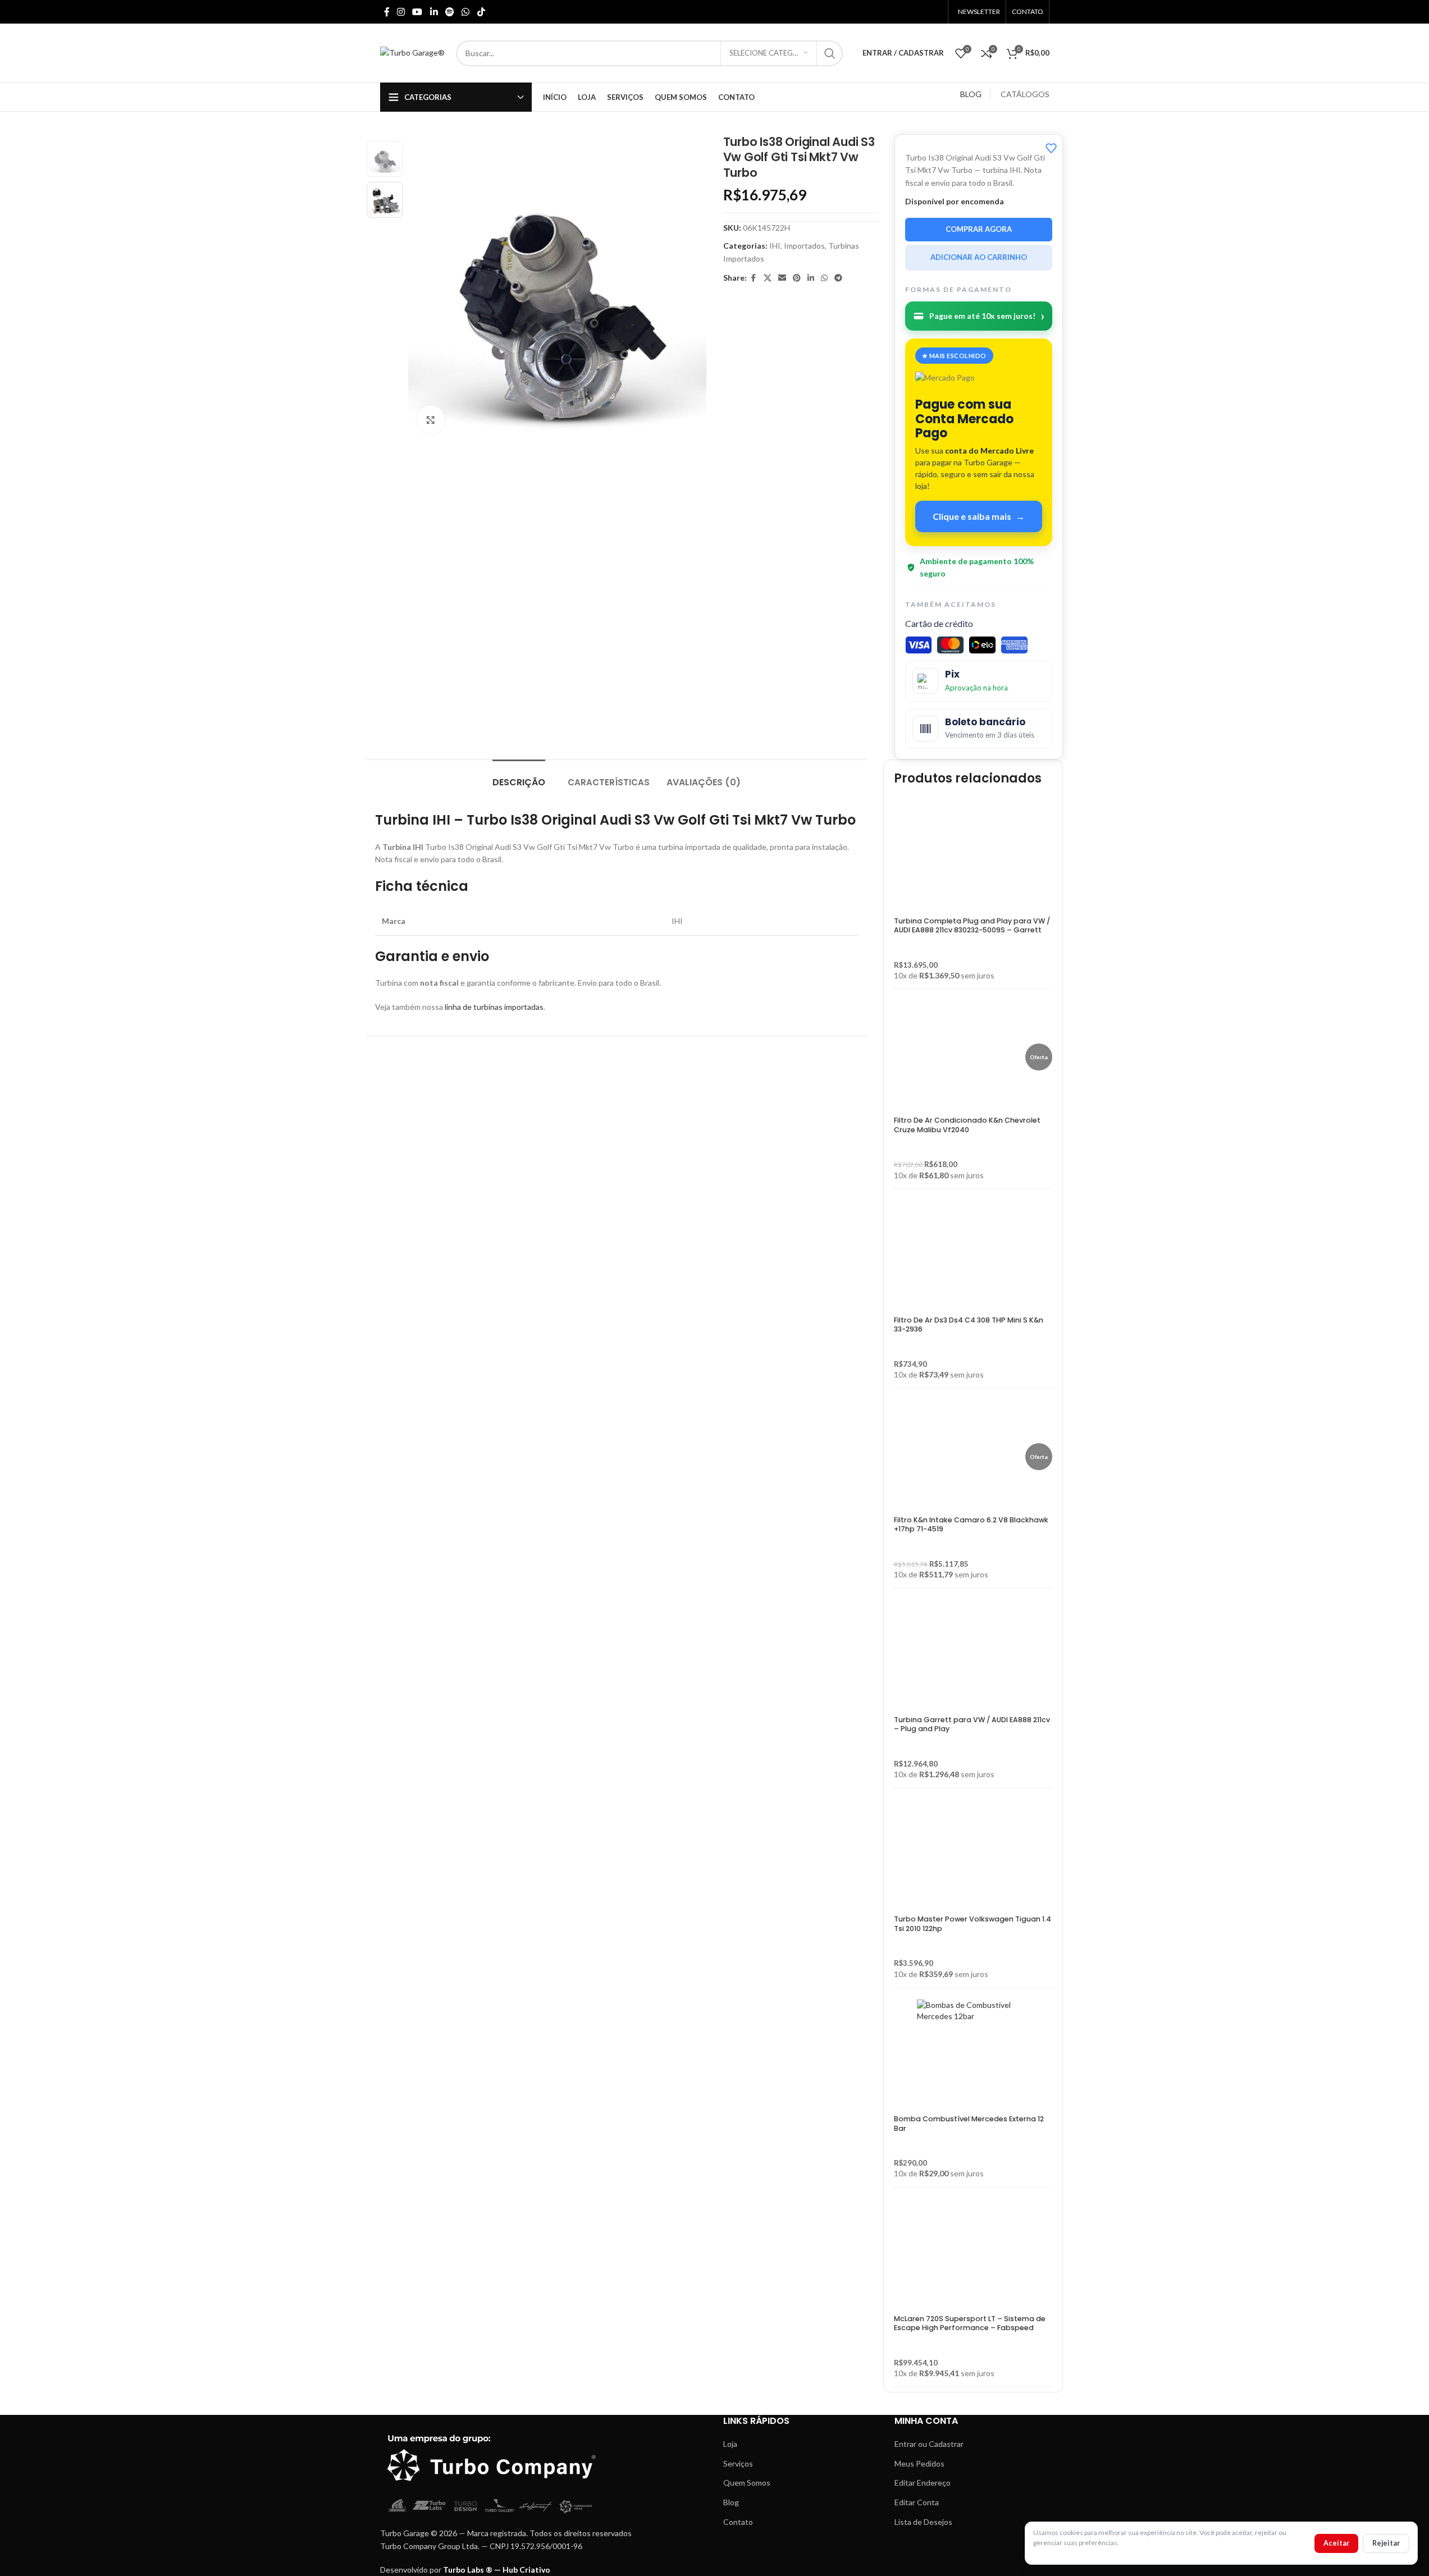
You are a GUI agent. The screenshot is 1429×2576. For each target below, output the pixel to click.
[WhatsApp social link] (466, 12)
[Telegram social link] (838, 278)
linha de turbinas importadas (494, 1007)
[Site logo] (412, 52)
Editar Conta (917, 2502)
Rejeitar (1386, 2543)
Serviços (738, 2463)
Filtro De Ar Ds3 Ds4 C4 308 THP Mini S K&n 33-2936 (969, 1324)
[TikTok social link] (481, 12)
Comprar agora (979, 229)
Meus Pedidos (919, 2463)
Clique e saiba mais (979, 516)
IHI (775, 246)
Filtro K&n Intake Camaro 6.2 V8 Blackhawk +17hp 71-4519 (971, 1524)
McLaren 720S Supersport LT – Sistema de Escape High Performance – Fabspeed (970, 2323)
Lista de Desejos (923, 2522)
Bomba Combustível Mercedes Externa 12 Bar (969, 2123)
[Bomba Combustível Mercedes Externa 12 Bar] (973, 2056)
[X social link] (768, 278)
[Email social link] (782, 278)
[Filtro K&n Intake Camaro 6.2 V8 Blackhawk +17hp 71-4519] (960, 1457)
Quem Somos (747, 2483)
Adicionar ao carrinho (979, 257)
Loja (730, 2444)
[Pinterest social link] (797, 278)
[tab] (519, 777)
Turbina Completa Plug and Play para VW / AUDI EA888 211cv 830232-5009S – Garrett (972, 925)
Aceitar (1336, 2543)
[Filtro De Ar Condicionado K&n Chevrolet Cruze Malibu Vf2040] (960, 1057)
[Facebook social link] (387, 12)
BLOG (971, 94)
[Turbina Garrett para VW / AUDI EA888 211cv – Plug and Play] (973, 1657)
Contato (738, 2522)
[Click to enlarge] (431, 420)
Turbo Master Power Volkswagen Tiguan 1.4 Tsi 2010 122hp (973, 1923)
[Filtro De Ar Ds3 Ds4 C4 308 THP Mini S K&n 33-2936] (973, 1257)
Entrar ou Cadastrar (929, 2444)
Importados (804, 246)
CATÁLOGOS (1025, 94)
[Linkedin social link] (434, 12)
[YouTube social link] (417, 12)
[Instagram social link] (401, 12)
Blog (731, 2502)
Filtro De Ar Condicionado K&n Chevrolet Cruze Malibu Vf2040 (967, 1125)
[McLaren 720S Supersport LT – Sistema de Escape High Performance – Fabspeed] (973, 2255)
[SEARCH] (830, 53)
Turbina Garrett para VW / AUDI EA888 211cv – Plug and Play (972, 1724)
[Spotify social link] (449, 12)
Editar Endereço (923, 2483)
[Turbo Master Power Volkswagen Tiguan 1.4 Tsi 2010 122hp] (973, 1856)
